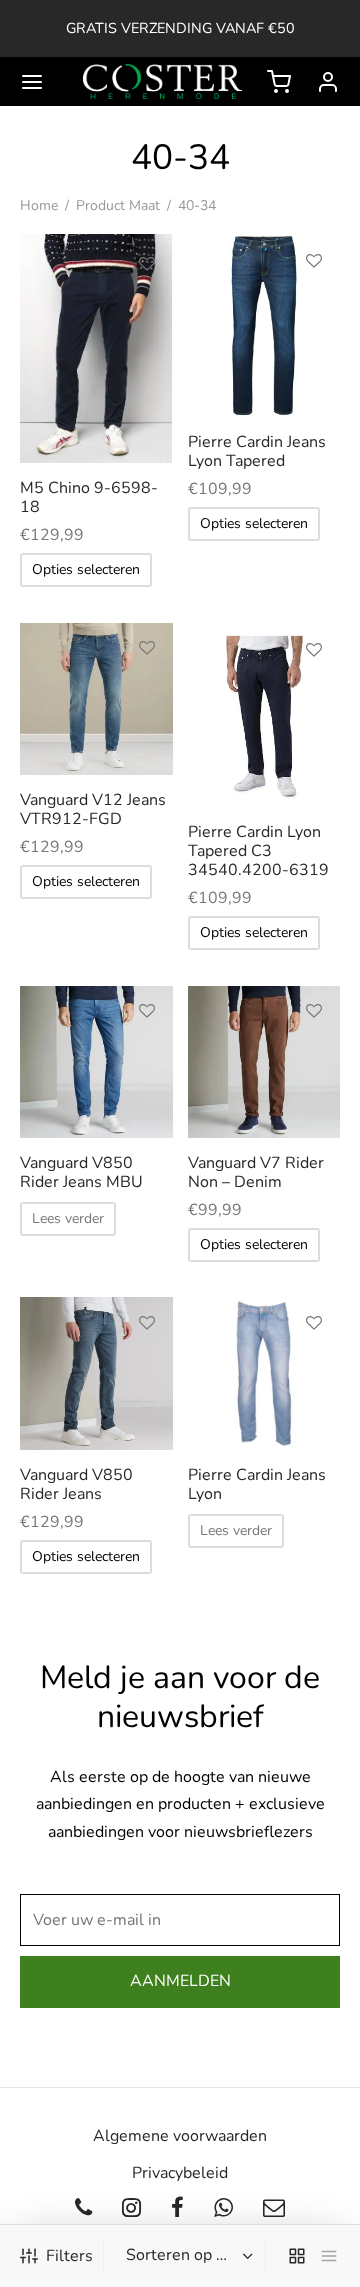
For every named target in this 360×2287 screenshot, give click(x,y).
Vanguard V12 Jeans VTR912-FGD (93, 809)
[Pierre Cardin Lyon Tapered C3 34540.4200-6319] (264, 715)
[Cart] (279, 82)
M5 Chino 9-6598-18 (89, 497)
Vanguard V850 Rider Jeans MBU (81, 1172)
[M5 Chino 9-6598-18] (96, 348)
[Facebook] (177, 2210)
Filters (69, 2256)
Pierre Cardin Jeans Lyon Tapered (257, 451)
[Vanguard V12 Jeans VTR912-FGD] (96, 699)
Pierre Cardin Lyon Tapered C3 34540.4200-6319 (258, 851)
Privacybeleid (180, 2173)
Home (39, 205)
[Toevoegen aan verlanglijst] (147, 264)
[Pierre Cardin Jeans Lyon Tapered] (264, 325)
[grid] (297, 2256)
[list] (329, 2256)
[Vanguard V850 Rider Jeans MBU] (96, 1062)
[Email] (274, 2210)
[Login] (328, 82)
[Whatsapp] (223, 2210)
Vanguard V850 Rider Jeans (76, 1484)
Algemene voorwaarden (180, 2136)
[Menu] (32, 82)
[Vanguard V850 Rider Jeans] (96, 1373)
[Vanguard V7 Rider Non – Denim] (264, 1062)
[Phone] (84, 2210)
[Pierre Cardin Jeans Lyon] (264, 1373)
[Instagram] (131, 2210)
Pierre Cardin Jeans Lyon (257, 1484)
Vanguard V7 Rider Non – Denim (256, 1172)
